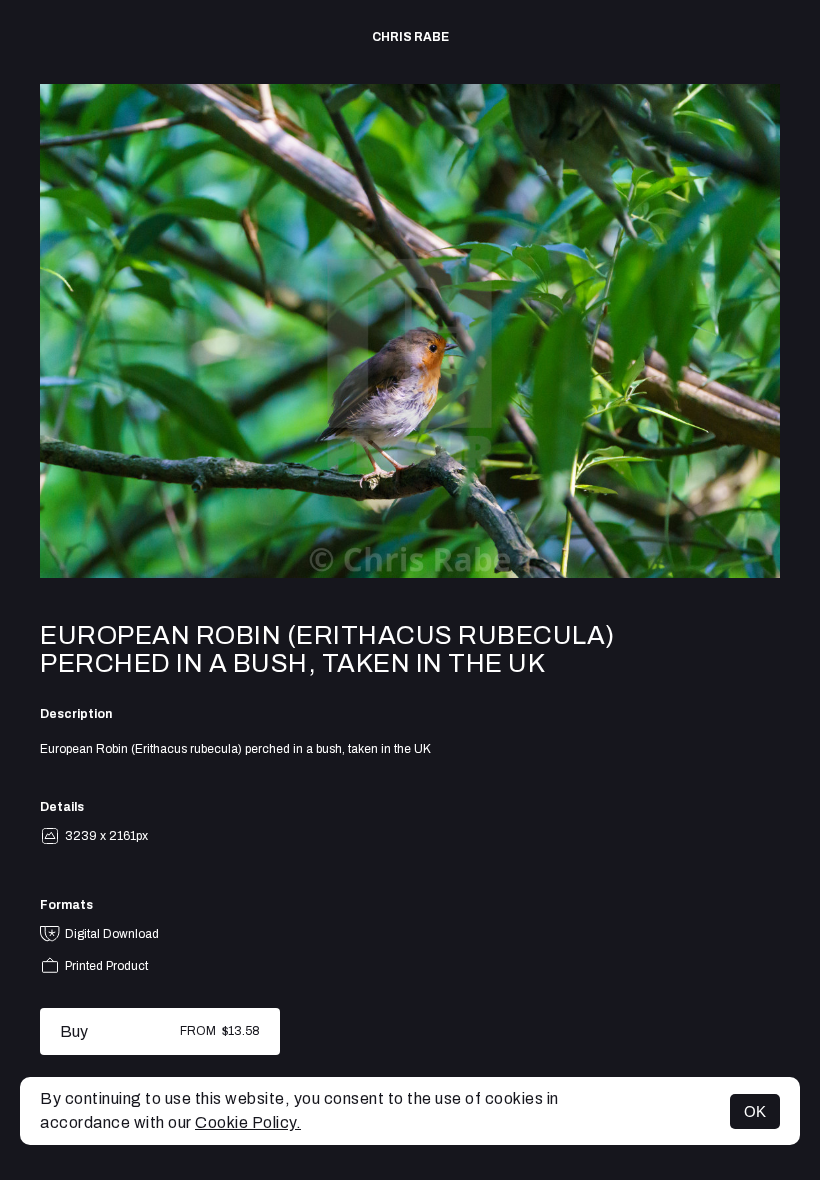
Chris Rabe (410, 37)
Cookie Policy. (248, 1122)
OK (755, 1111)
